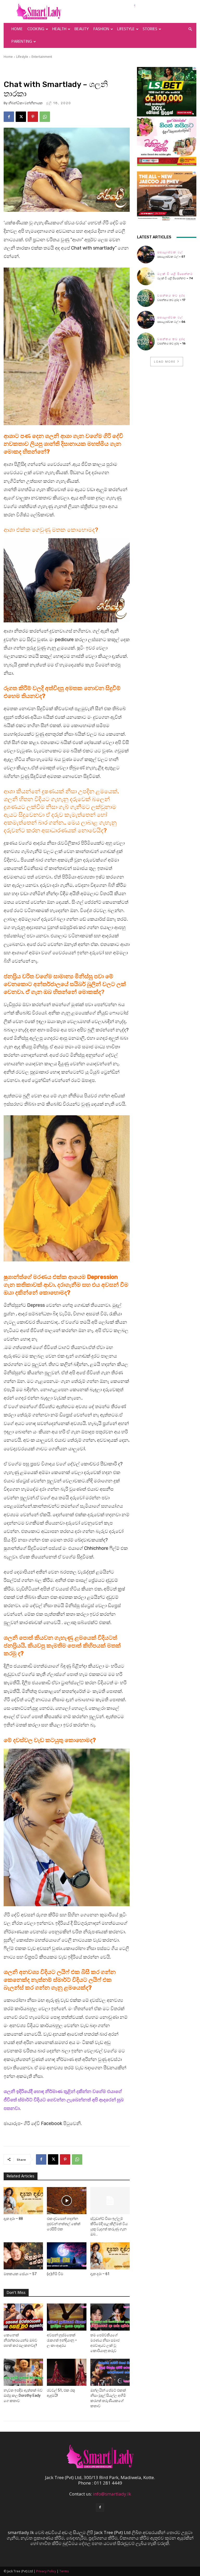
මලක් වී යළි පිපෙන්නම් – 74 (175, 278)
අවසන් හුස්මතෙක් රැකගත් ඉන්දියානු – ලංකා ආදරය (62, 2340)
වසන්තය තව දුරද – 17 (171, 300)
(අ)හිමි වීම (55, 2274)
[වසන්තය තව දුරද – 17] (146, 298)
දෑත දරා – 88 (13, 2219)
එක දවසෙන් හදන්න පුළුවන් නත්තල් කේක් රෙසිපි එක (64, 2224)
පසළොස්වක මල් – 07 (171, 257)
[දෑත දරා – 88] (23, 2201)
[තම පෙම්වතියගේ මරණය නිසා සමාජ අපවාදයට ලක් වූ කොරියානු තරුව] (110, 2317)
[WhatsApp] (45, 117)
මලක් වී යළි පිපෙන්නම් (175, 274)
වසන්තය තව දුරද (171, 296)
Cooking (36, 29)
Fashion (101, 29)
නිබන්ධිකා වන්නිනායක (26, 103)
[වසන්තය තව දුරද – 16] (146, 342)
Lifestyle (126, 29)
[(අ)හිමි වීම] (67, 2256)
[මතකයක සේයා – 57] (23, 2256)
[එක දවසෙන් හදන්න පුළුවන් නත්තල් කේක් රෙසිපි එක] (67, 2201)
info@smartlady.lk (112, 2494)
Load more (165, 361)
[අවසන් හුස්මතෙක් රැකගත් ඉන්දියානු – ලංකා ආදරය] (67, 2317)
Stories (150, 29)
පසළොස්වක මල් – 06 (171, 322)
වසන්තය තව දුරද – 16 (171, 343)
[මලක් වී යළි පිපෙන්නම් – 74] (146, 276)
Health (59, 29)
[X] (21, 117)
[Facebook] (9, 117)
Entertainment (42, 57)
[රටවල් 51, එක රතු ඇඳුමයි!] (67, 2372)
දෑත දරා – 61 (100, 2274)
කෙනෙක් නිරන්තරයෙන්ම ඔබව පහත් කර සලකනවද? (20, 2340)
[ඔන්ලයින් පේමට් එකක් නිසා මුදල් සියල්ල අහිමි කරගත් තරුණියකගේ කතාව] (110, 2372)
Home (17, 29)
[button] (190, 29)
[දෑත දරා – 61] (110, 2256)
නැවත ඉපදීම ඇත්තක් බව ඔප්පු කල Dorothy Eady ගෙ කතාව (23, 2395)
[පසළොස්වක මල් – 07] (146, 255)
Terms (64, 2571)
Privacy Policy (46, 2571)
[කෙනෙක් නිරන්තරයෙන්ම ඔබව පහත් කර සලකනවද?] (23, 2317)
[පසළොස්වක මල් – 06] (146, 320)
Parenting (22, 42)
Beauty (82, 29)
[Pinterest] (33, 117)
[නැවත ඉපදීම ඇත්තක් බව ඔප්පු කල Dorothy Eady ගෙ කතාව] (23, 2372)
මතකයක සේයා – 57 (20, 2274)
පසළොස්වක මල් (170, 252)
